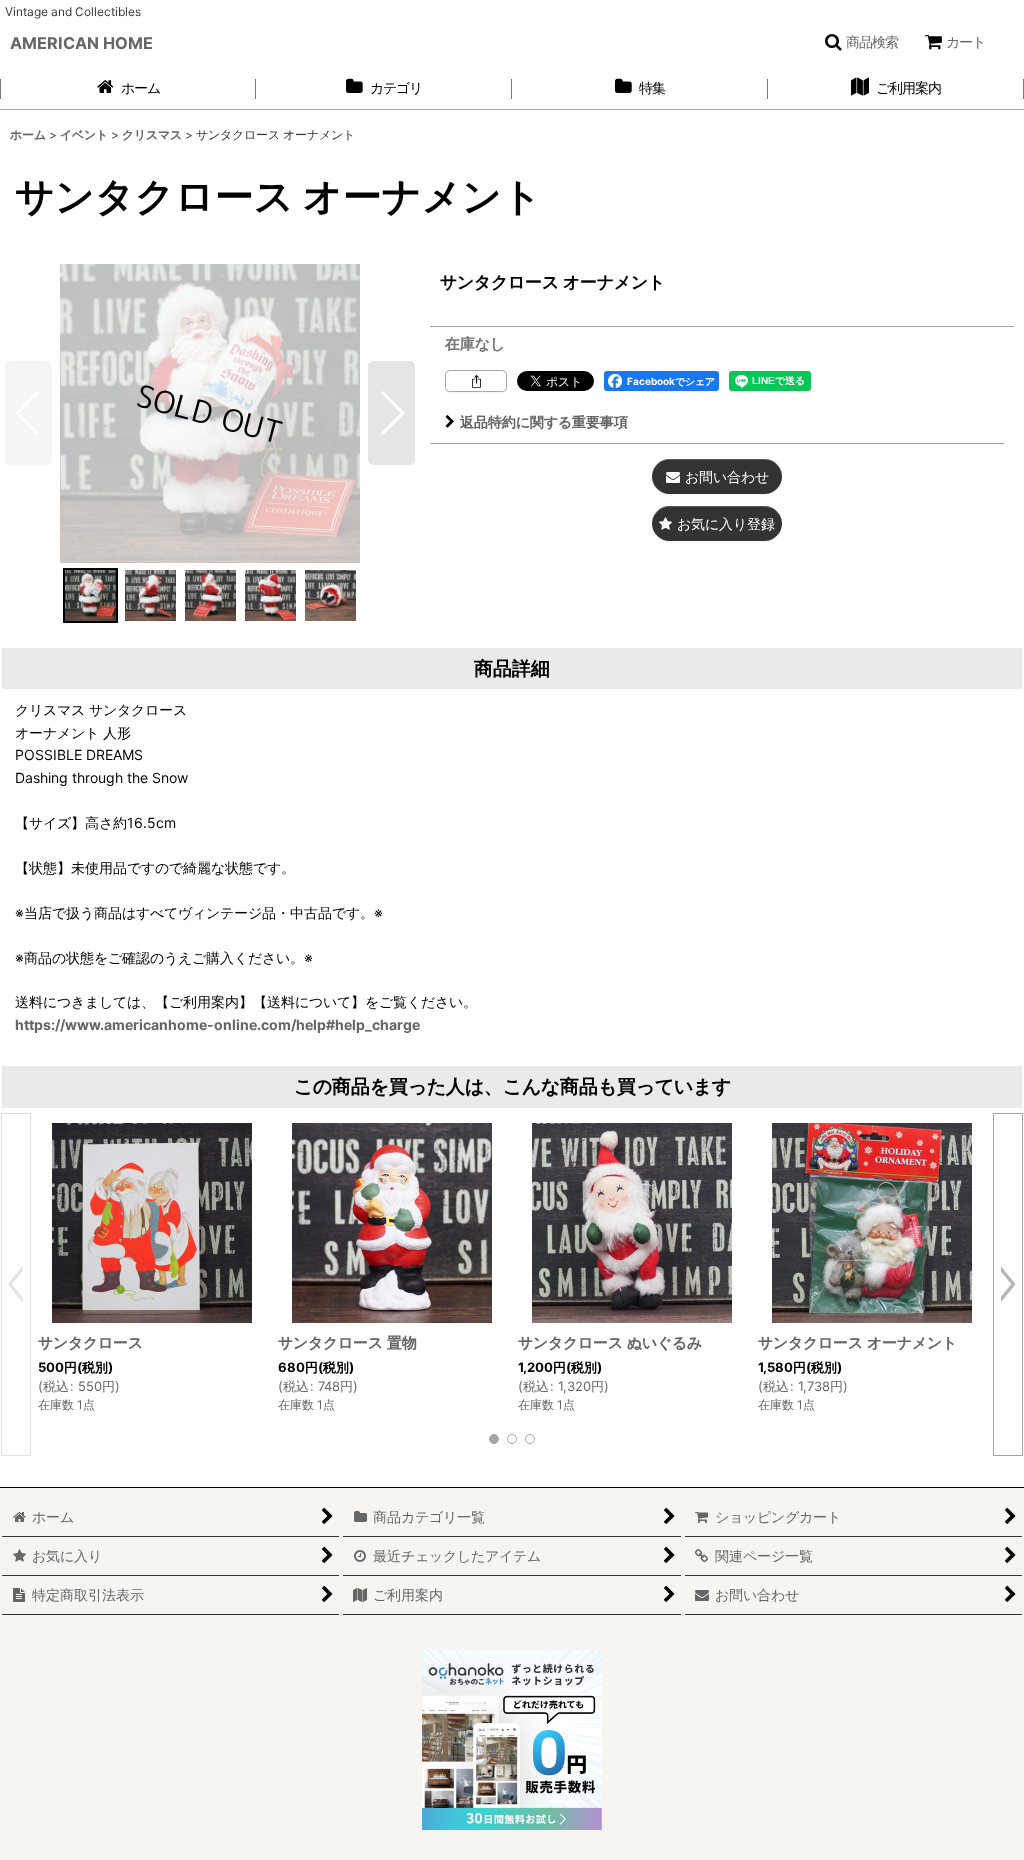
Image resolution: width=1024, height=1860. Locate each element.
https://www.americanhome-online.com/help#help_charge (217, 1024)
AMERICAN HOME (81, 43)
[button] (861, 42)
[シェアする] (476, 381)
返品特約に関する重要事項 (544, 421)
